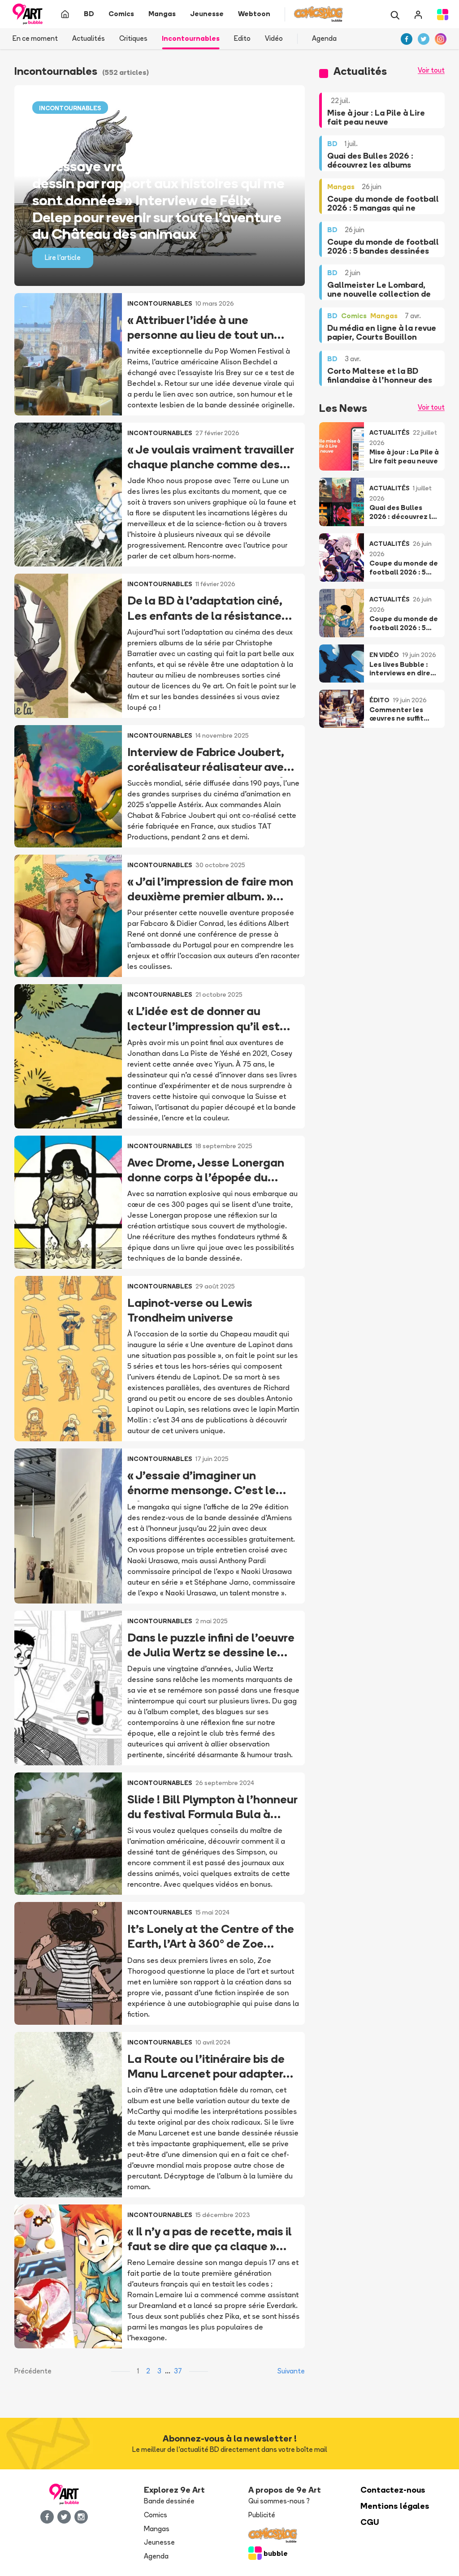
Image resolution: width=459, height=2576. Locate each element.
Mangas (157, 2529)
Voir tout (431, 70)
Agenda (324, 38)
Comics (156, 2515)
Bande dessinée (169, 2501)
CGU (370, 2522)
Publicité (262, 2515)
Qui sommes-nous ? (279, 2501)
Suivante (291, 2371)
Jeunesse (159, 2542)
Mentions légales (395, 2506)
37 (178, 2371)
